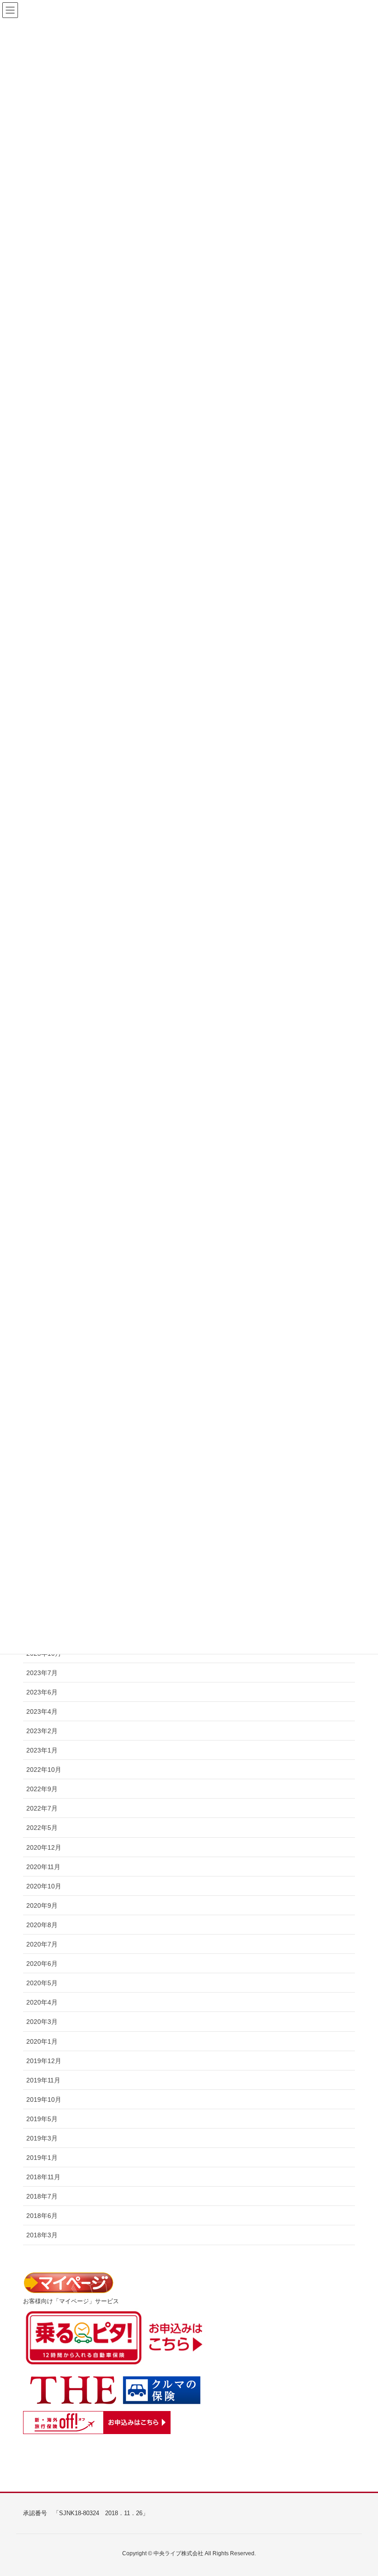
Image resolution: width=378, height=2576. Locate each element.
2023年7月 (42, 1673)
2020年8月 (42, 1925)
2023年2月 (42, 1731)
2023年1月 (42, 1750)
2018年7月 (42, 2196)
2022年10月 (44, 1770)
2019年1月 (42, 2158)
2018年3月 (42, 2235)
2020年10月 (44, 1886)
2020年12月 (44, 1847)
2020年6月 (42, 1964)
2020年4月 (42, 2002)
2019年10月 (44, 2100)
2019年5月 (42, 2119)
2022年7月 (42, 1808)
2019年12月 (44, 2061)
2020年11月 (43, 1867)
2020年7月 (42, 1944)
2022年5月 (42, 1828)
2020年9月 (42, 1906)
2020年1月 (42, 2041)
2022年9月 (42, 1789)
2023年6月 (42, 1692)
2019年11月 (43, 2080)
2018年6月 (42, 2216)
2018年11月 (43, 2177)
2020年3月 (42, 2022)
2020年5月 (42, 1983)
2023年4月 (42, 1711)
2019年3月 (42, 2138)
